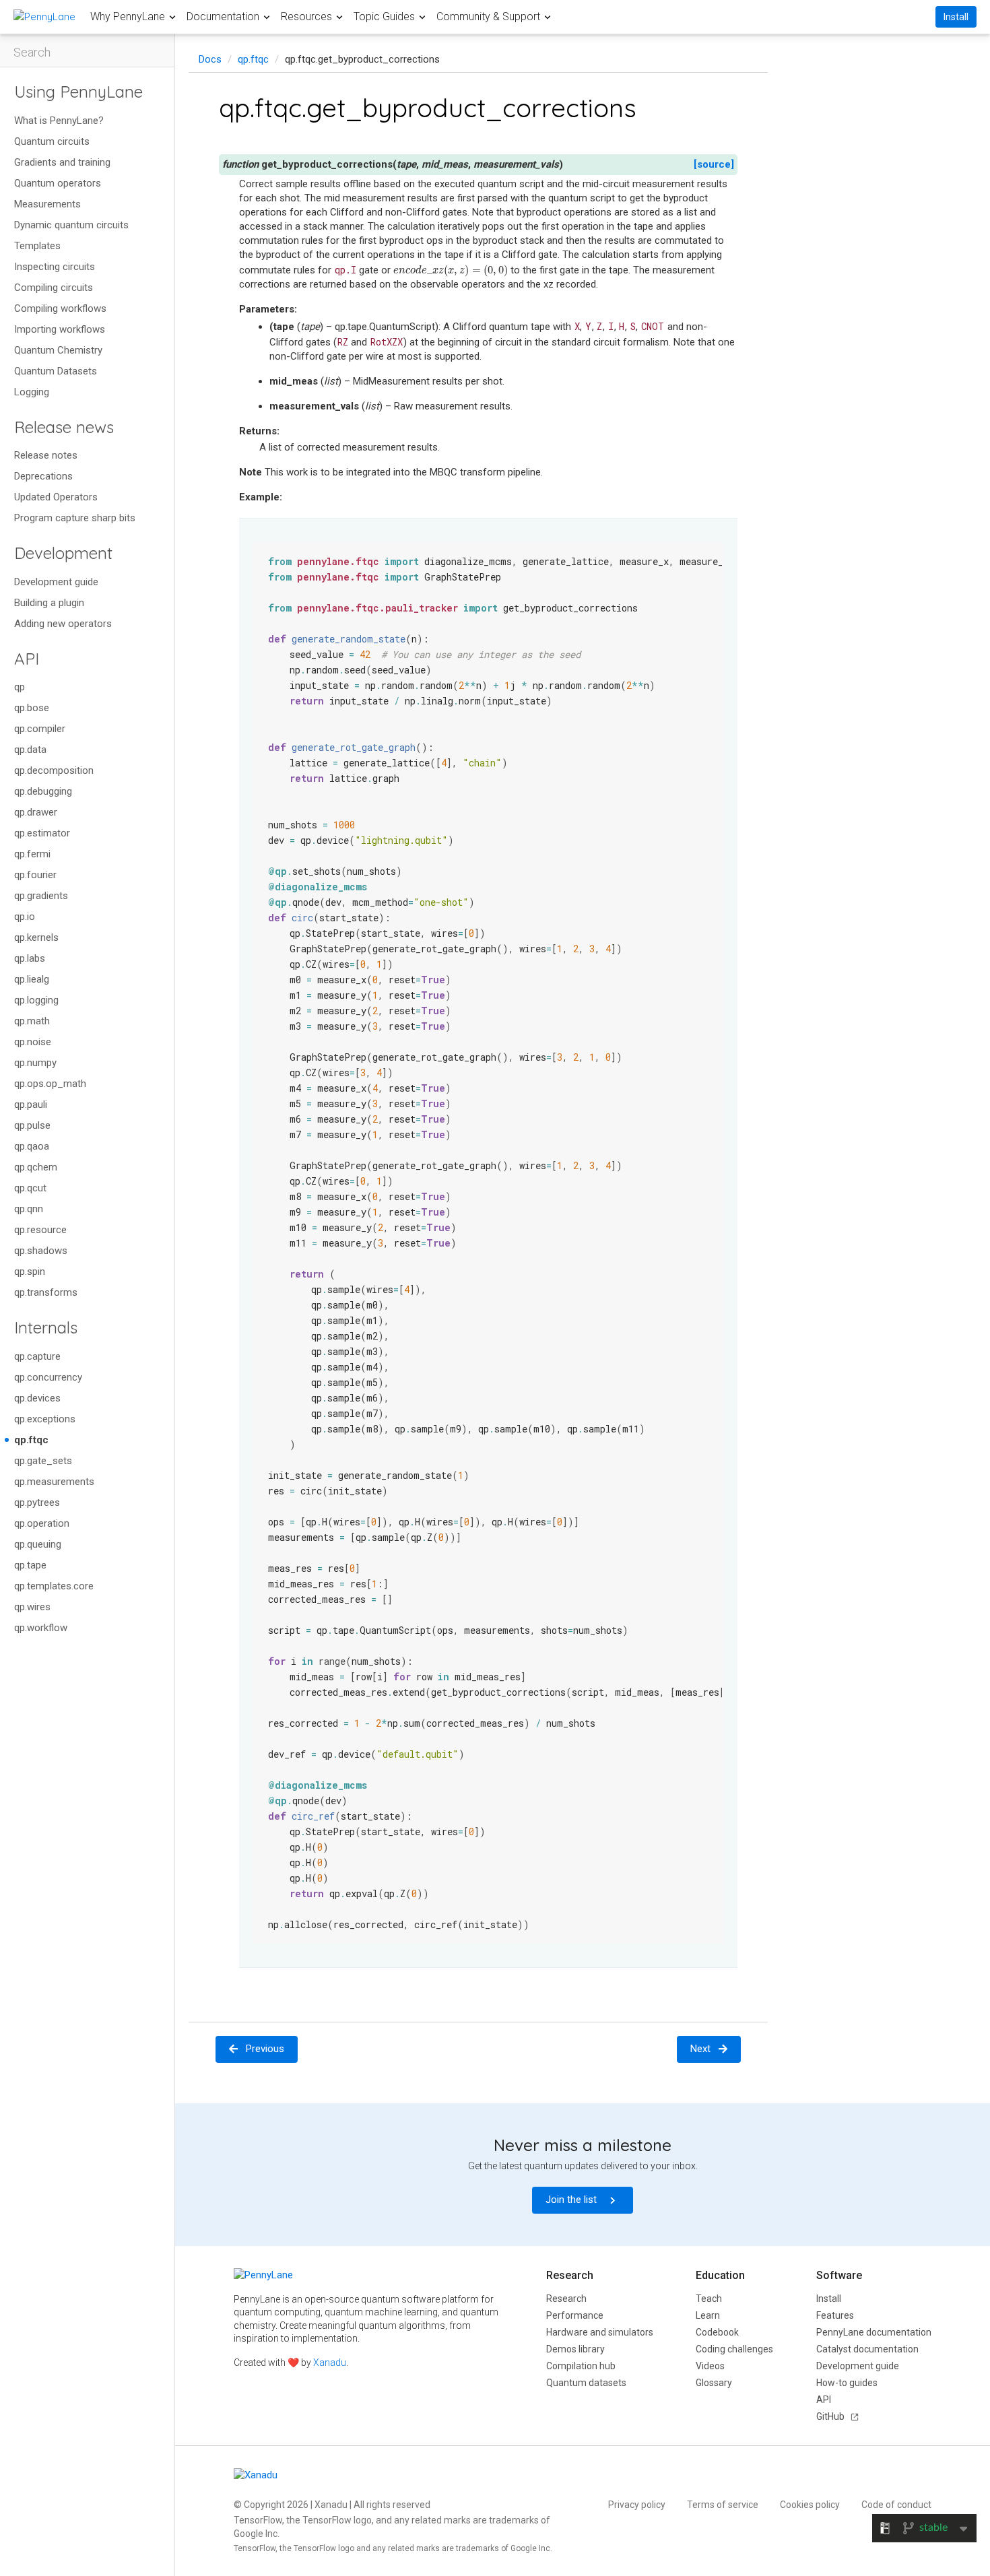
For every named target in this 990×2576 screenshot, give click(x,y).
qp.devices (37, 1398)
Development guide (56, 582)
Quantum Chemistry (58, 350)
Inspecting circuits (55, 267)
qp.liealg (32, 979)
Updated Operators (56, 497)
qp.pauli (31, 1104)
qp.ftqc (31, 1440)
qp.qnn (29, 1209)
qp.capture (37, 1356)
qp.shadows (41, 1251)
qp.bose (32, 708)
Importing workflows (60, 329)
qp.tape (30, 1565)
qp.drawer (36, 812)
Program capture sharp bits (75, 518)
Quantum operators (58, 183)
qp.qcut (30, 1188)
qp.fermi (32, 854)
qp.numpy (35, 1063)
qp (20, 687)
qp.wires (32, 1607)
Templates (37, 246)
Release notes (46, 455)
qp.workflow (41, 1628)
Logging (32, 392)
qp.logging (36, 1000)
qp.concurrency (48, 1377)
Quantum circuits (52, 141)
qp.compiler (40, 729)
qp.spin (30, 1272)
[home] (44, 16)
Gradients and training (62, 162)
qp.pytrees (37, 1502)
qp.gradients (41, 896)
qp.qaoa (32, 1146)
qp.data (30, 750)
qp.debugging (43, 791)
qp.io (25, 917)
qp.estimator (42, 833)
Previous (265, 2049)
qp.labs (30, 958)
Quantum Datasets (56, 371)
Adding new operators (63, 624)
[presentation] (451, 270)
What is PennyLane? (59, 121)
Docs (210, 59)
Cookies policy (810, 2505)
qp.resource (40, 1230)
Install (956, 17)
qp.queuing (38, 1544)
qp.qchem (36, 1167)
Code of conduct (896, 2505)
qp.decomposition (54, 770)
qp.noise (33, 1042)
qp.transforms (46, 1292)
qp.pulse (32, 1125)
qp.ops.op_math (50, 1084)
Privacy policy (637, 2505)
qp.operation (42, 1523)
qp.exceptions (45, 1419)
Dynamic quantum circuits (71, 225)
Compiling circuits (54, 288)
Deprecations (43, 476)
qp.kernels (36, 937)
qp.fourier (35, 875)
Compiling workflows (60, 308)
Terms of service (723, 2505)
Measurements (47, 204)
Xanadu (330, 2363)
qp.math (32, 1021)
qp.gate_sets (43, 1461)
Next (700, 2049)
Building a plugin (49, 603)
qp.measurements (54, 1482)
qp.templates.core (54, 1586)
